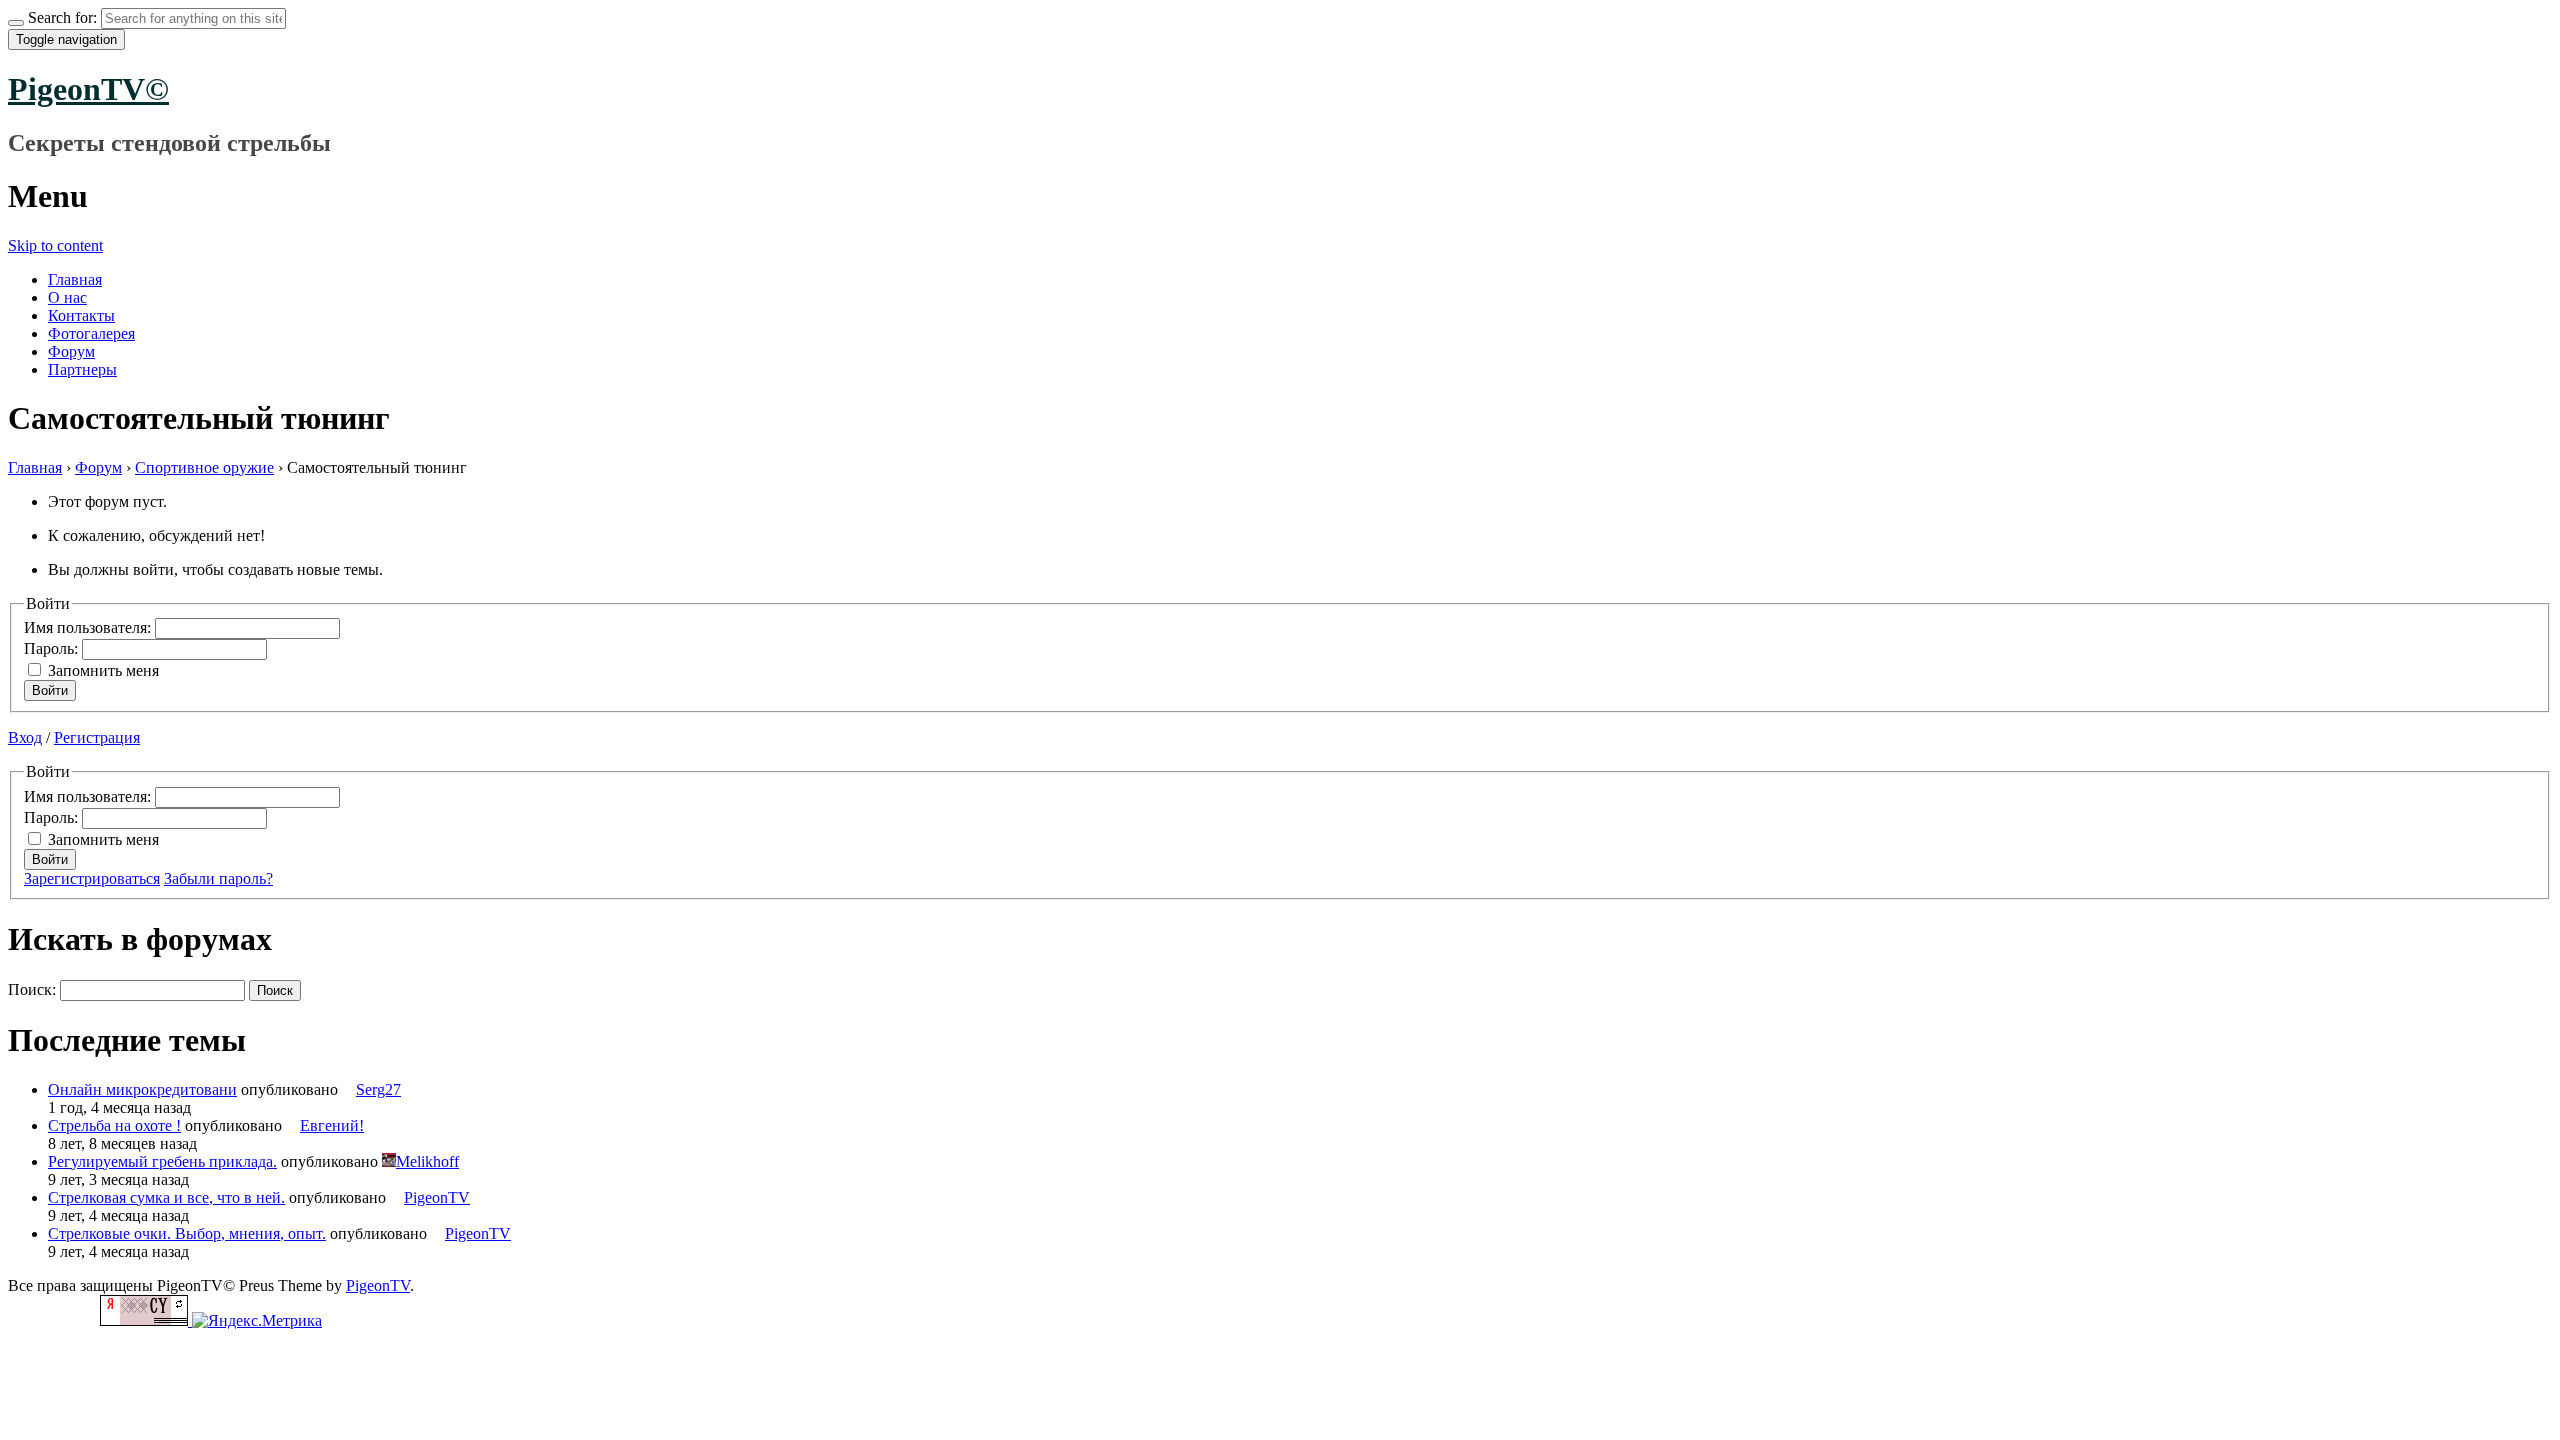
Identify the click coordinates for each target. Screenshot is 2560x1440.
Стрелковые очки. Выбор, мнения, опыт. (187, 1233)
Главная (75, 279)
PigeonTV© (88, 89)
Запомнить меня (103, 670)
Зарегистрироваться (92, 878)
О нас (67, 297)
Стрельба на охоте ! (114, 1125)
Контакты (81, 315)
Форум (71, 351)
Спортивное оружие (204, 467)
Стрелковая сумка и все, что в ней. (166, 1197)
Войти (50, 690)
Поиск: (32, 989)
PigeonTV (378, 1285)
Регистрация (97, 737)
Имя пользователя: (89, 627)
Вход (25, 737)
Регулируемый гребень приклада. (162, 1161)
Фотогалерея (91, 333)
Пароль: (53, 648)
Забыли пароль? (218, 878)
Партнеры (82, 369)
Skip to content (55, 245)
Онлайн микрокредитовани (142, 1089)
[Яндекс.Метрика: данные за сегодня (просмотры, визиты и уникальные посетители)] (257, 1321)
